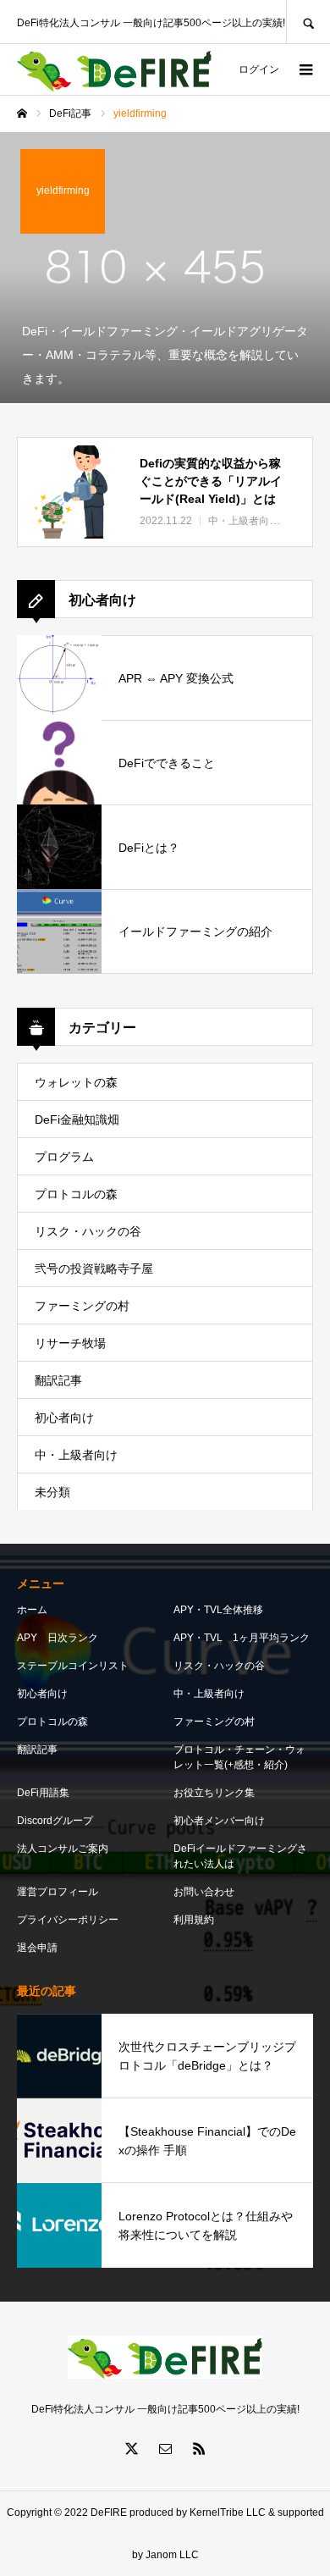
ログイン (259, 69)
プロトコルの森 (76, 1194)
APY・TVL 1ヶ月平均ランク (242, 1638)
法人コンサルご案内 (63, 1849)
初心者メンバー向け (219, 1821)
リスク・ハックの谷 (88, 1231)
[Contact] (165, 2448)
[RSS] (199, 2448)
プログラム (64, 1157)
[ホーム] (22, 113)
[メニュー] (305, 69)
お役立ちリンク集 (214, 1793)
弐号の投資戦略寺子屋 (94, 1269)
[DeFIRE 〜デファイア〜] (114, 70)
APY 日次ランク (58, 1638)
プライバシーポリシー (68, 1920)
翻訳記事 (58, 1380)
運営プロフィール (58, 1892)
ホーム (32, 1610)
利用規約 (194, 1920)
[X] (131, 2448)
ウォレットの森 (76, 1082)
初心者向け (64, 1418)
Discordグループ (55, 1821)
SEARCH (308, 22)
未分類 (52, 1492)
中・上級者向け (76, 1455)
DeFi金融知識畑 (77, 1119)
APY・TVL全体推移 (218, 1610)
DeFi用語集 (43, 1793)
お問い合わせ (204, 1892)
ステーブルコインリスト (73, 1666)
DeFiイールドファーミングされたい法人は (240, 1856)
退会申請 (37, 1948)
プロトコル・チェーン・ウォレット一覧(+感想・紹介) (239, 1757)
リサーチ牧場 (70, 1343)
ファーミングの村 (82, 1306)
